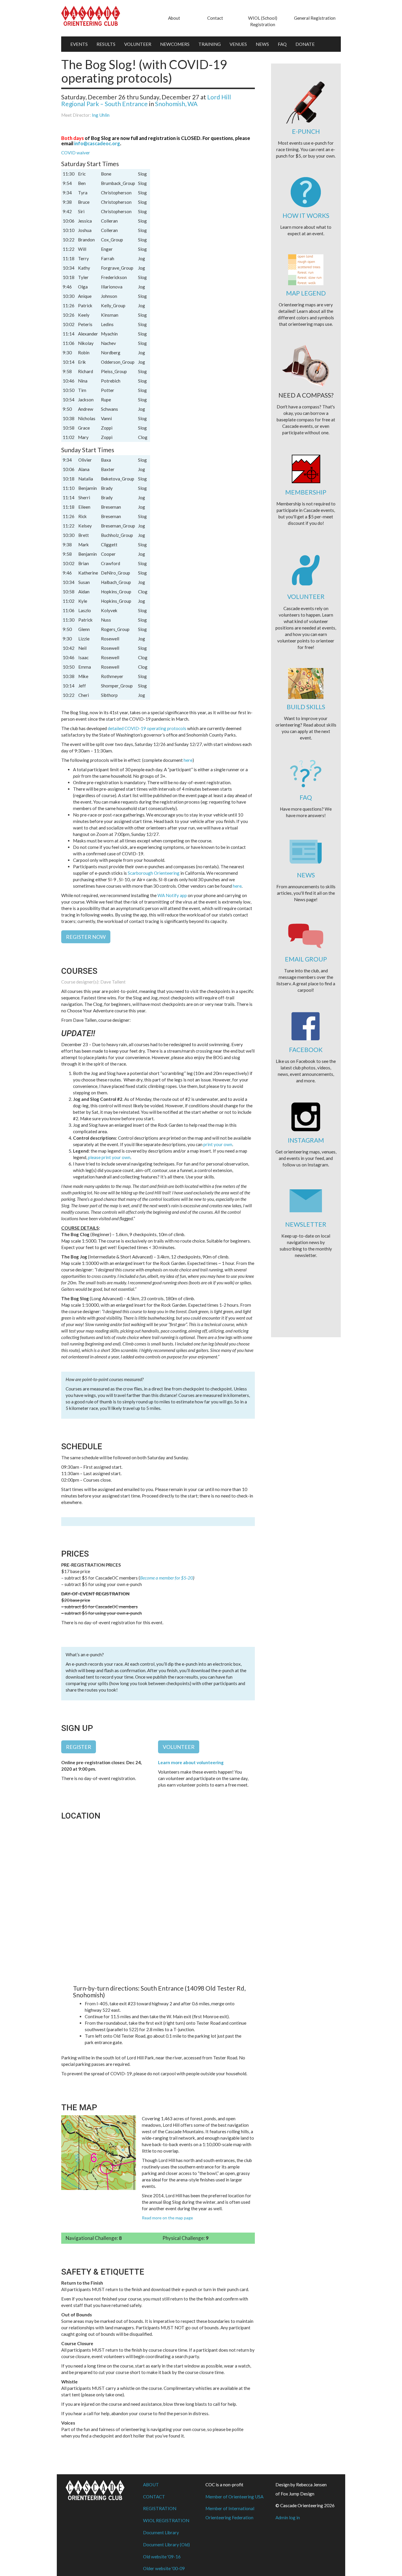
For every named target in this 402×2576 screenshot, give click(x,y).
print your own (218, 1144)
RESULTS (106, 44)
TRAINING (210, 44)
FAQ (282, 44)
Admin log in (288, 2517)
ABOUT (151, 2485)
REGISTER (79, 1747)
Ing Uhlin (101, 115)
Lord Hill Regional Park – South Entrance (146, 100)
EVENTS (79, 44)
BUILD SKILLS (306, 707)
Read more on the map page (167, 2218)
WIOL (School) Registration (263, 21)
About (174, 18)
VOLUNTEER (138, 44)
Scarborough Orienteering (154, 873)
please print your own (109, 1157)
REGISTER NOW (86, 937)
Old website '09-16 (162, 2557)
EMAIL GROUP (306, 959)
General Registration (315, 18)
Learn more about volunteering (191, 1762)
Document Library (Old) (166, 2545)
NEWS (262, 44)
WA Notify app (172, 895)
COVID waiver (76, 153)
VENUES (238, 44)
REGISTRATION (160, 2508)
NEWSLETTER (306, 1224)
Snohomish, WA (176, 104)
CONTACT (154, 2497)
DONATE (305, 44)
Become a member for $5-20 (167, 1578)
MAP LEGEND (306, 293)
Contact (215, 18)
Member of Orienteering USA (234, 2497)
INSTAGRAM (306, 1140)
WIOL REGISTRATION (166, 2520)
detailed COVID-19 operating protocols (147, 728)
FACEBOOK (306, 1050)
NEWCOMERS (175, 44)
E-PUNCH (306, 131)
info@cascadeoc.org (97, 143)
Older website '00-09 (164, 2568)
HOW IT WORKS (306, 215)
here (188, 760)
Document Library (161, 2532)
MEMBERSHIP (306, 492)
